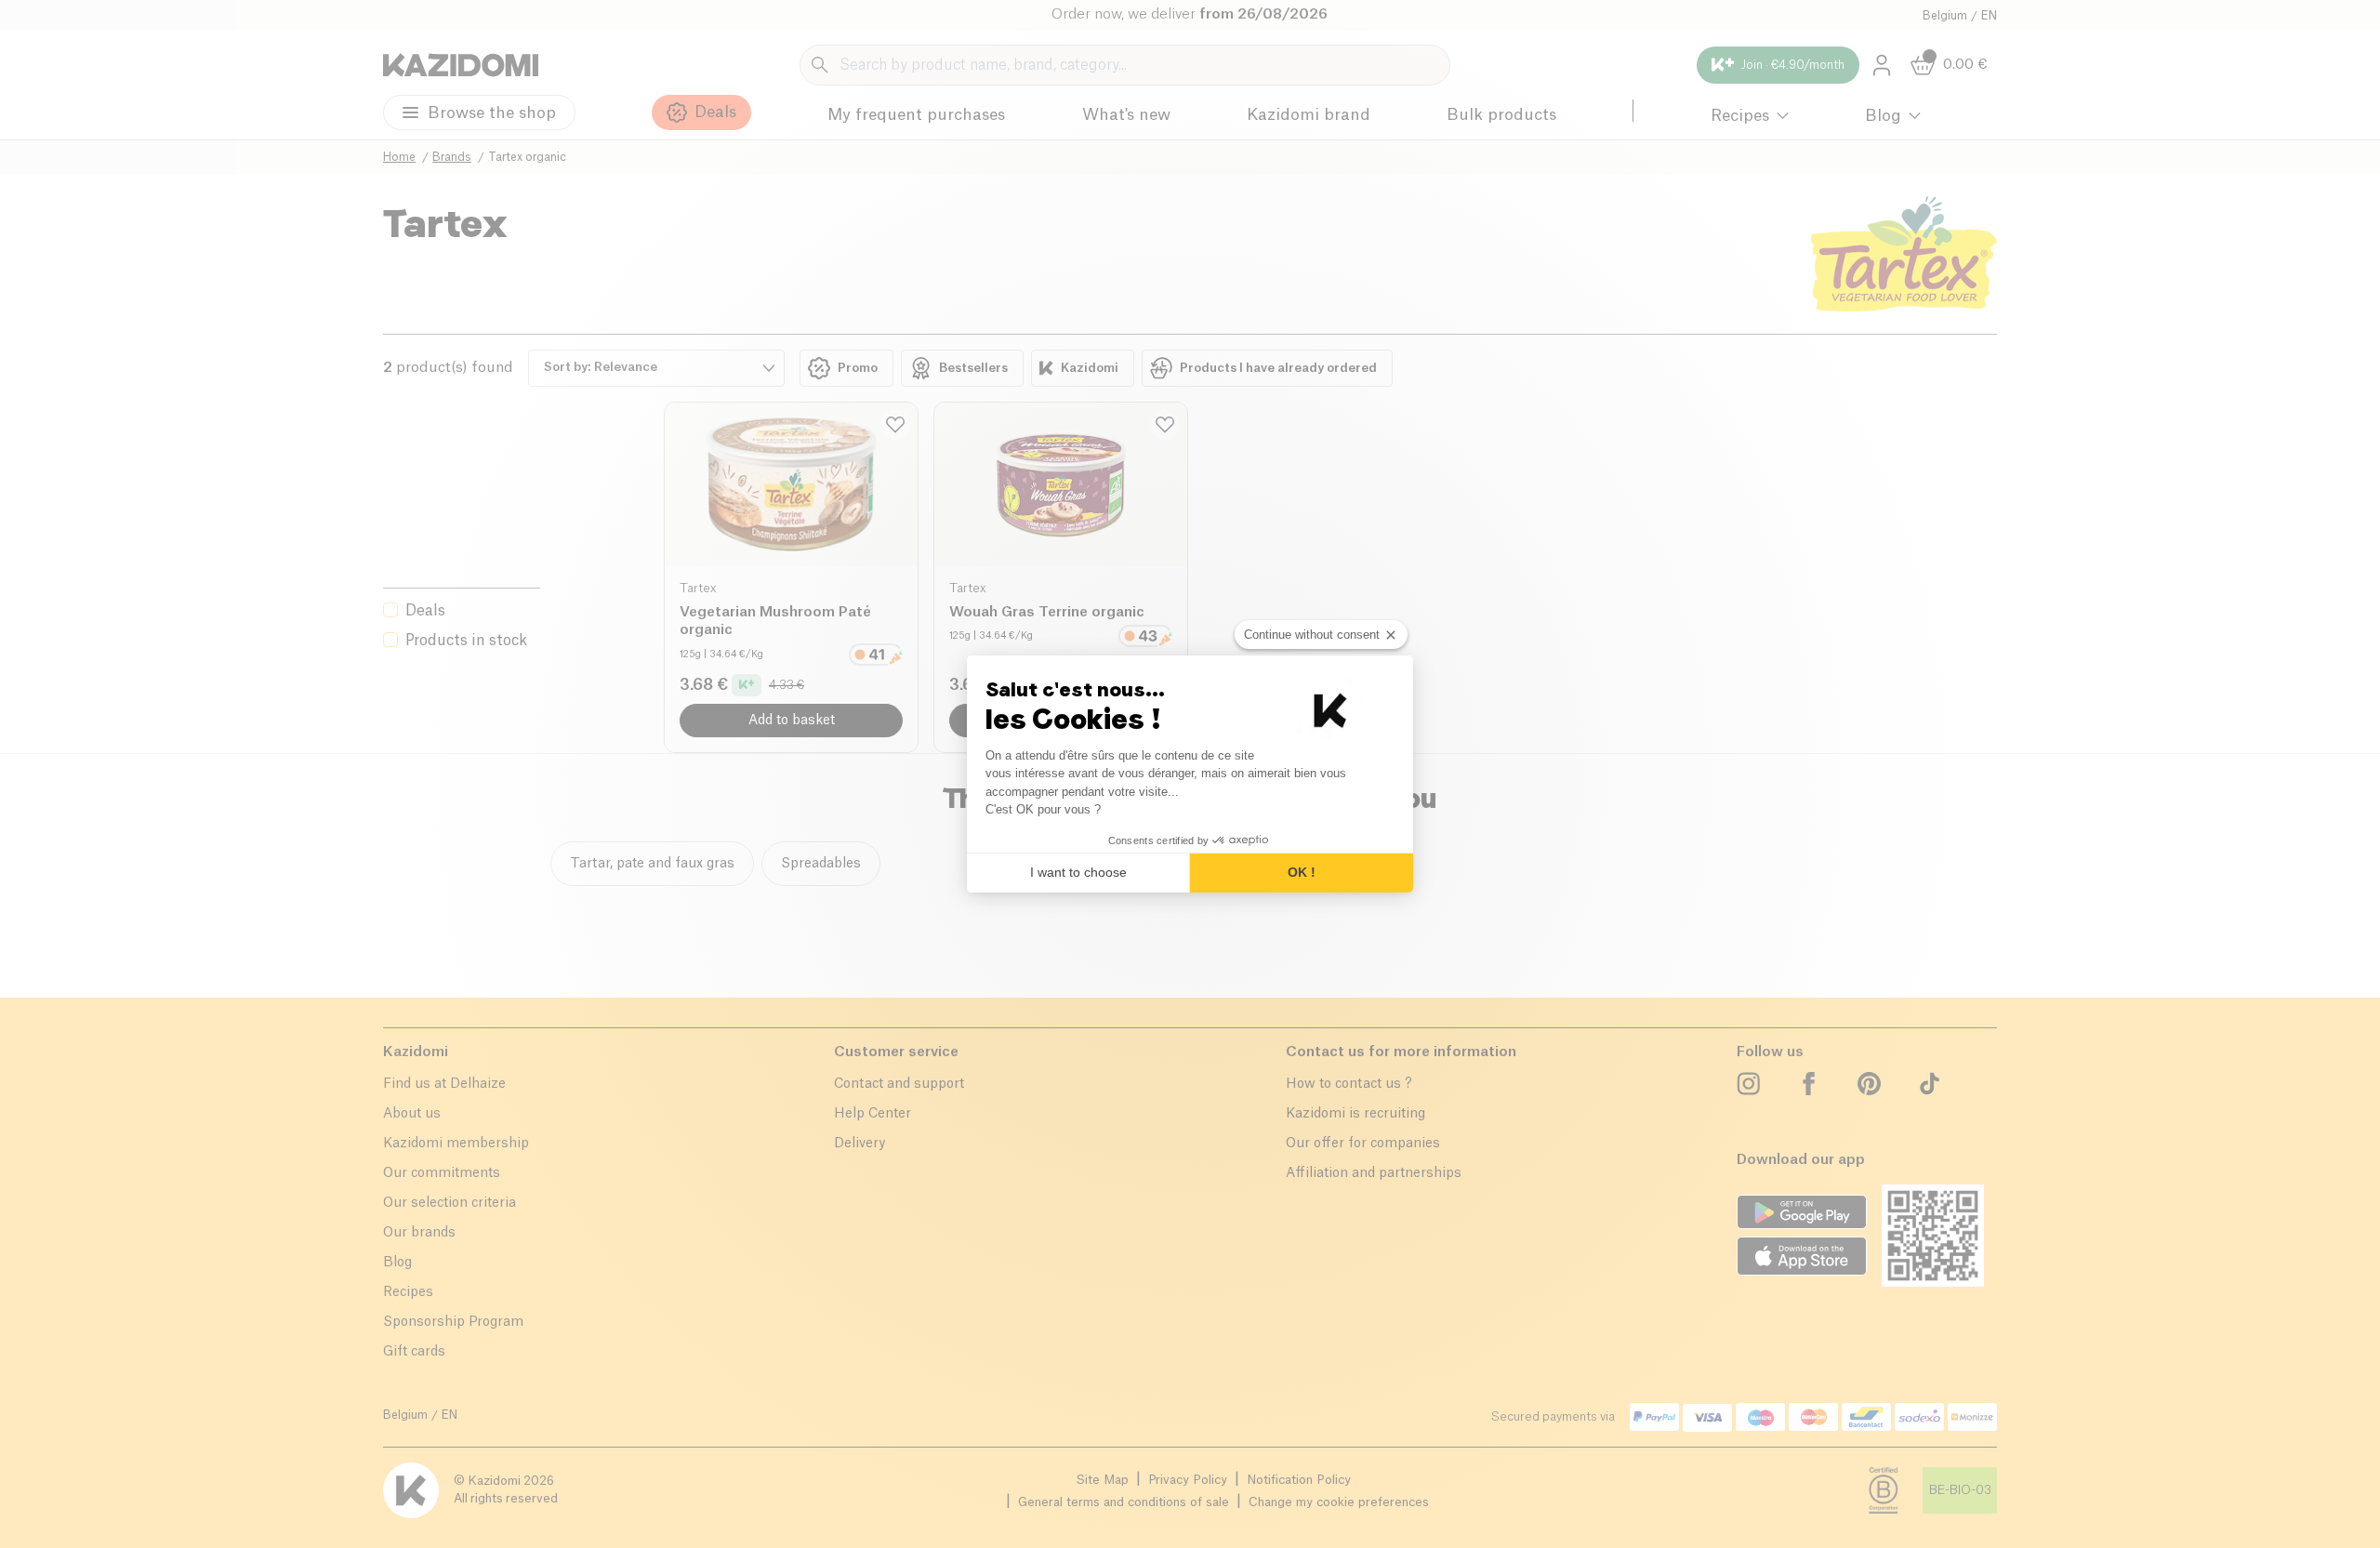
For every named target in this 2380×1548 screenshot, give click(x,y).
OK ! (1302, 872)
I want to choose (1078, 872)
